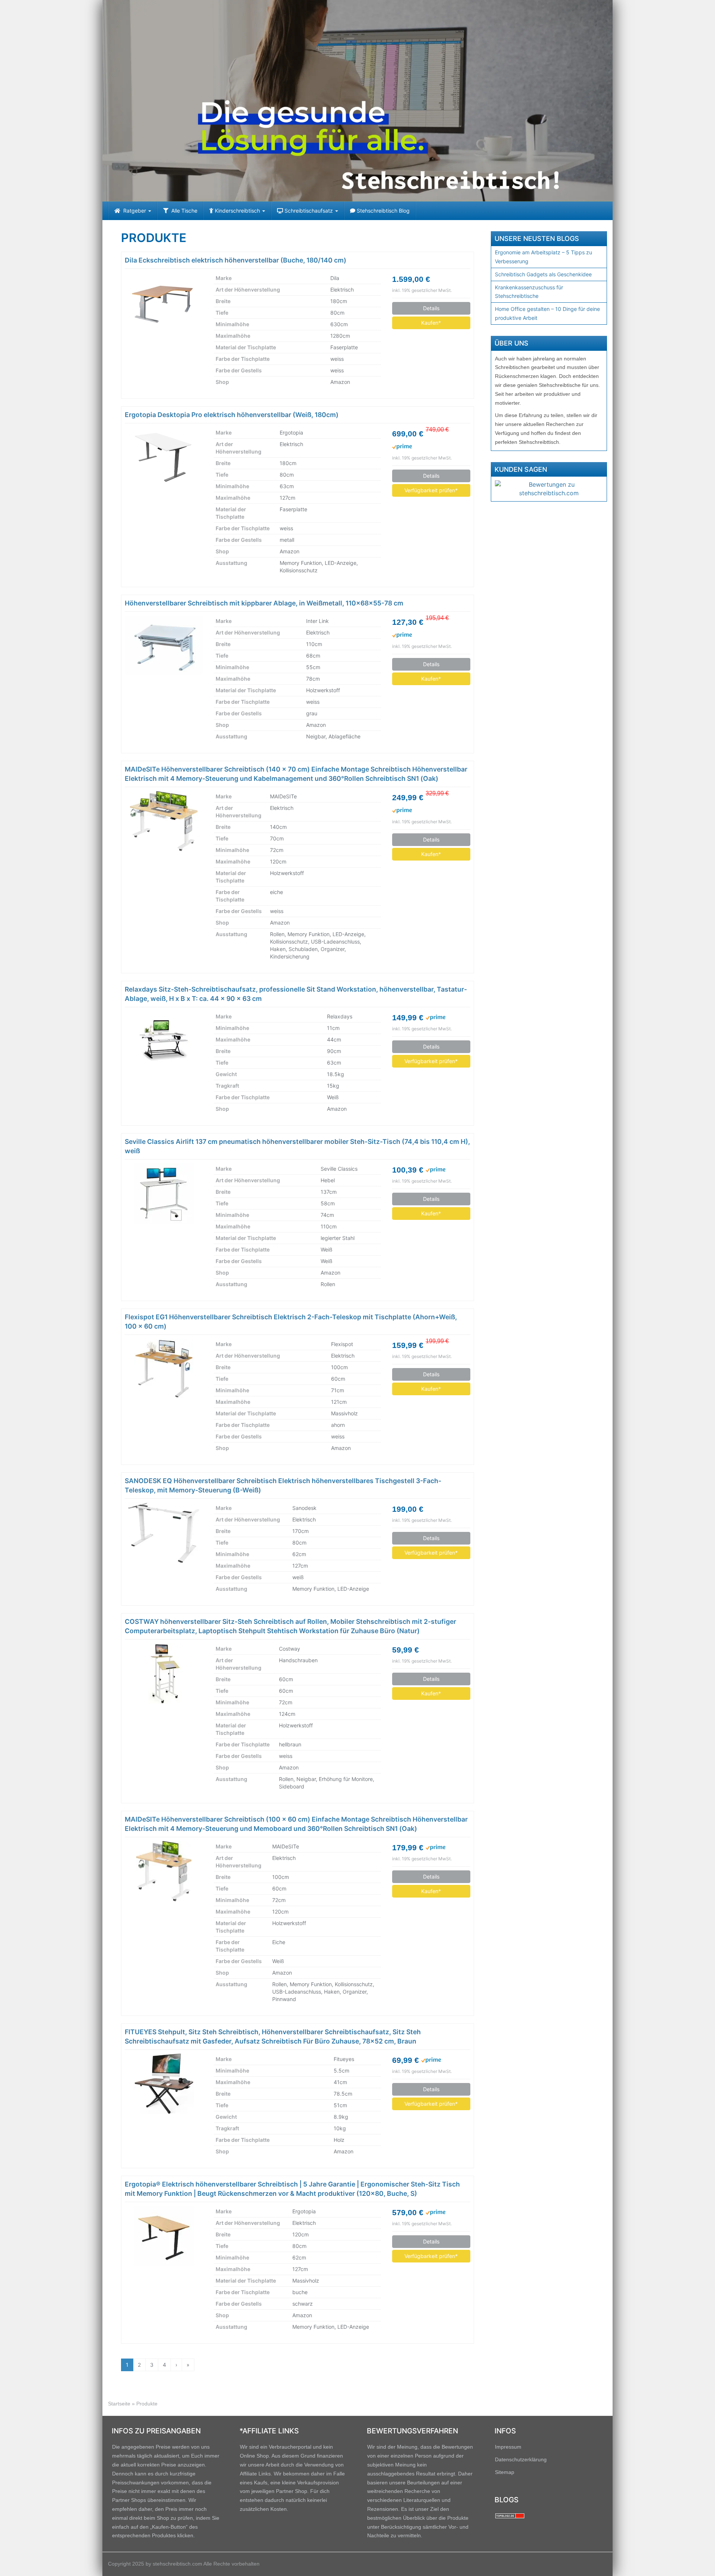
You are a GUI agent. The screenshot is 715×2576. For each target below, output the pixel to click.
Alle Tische (183, 211)
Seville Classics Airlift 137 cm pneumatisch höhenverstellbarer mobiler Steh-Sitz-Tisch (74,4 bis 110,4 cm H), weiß (297, 1146)
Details (431, 308)
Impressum (508, 2447)
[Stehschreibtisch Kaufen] (357, 101)
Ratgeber (134, 211)
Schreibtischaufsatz (309, 211)
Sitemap (505, 2472)
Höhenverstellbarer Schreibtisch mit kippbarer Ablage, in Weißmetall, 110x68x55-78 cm (264, 603)
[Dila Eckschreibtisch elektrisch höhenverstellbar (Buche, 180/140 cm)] (164, 303)
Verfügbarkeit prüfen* (431, 490)
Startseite (119, 2404)
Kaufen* (431, 323)
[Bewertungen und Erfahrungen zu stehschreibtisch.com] (549, 489)
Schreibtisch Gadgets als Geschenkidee (543, 274)
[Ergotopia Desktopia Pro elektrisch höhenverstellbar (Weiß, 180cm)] (164, 457)
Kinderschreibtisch (237, 211)
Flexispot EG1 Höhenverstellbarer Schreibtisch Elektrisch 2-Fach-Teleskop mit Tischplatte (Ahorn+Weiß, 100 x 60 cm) (291, 1322)
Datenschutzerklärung (521, 2459)
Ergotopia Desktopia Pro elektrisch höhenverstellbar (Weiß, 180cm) (232, 415)
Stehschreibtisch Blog (382, 211)
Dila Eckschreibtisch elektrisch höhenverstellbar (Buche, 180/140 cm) (236, 260)
